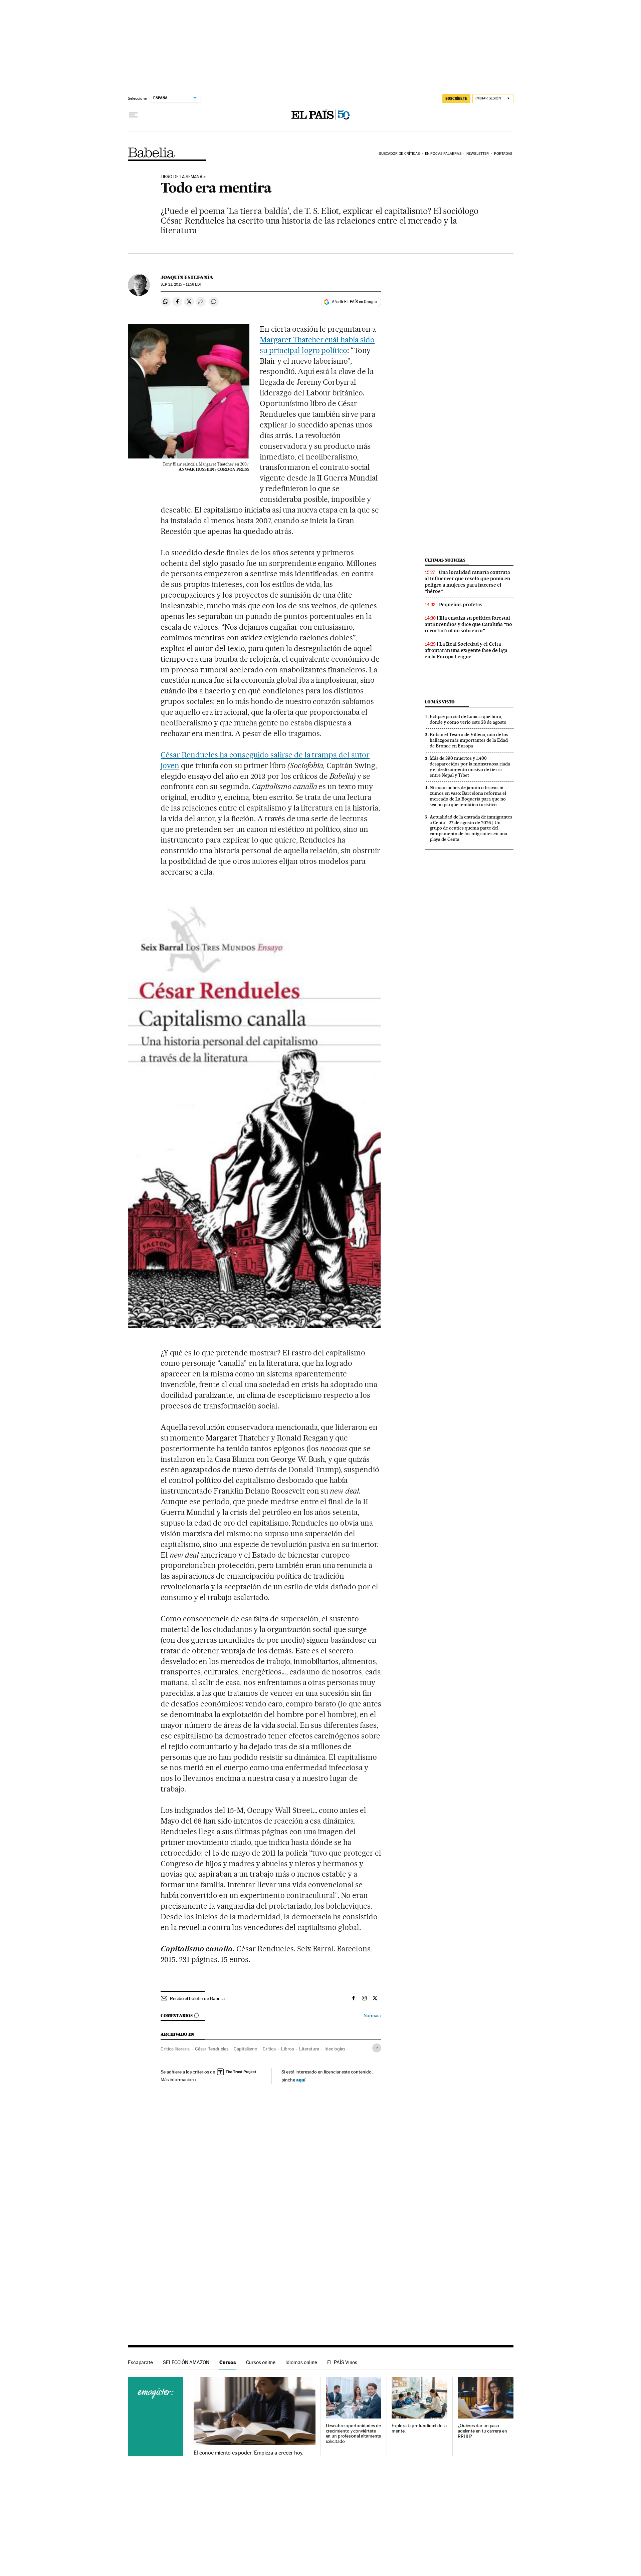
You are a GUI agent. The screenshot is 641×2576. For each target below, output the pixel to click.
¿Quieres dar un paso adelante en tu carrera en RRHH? (482, 2431)
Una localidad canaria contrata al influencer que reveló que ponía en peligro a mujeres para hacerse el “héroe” (467, 582)
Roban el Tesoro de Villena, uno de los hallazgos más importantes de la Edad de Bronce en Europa (469, 740)
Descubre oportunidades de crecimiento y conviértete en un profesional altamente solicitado (354, 2434)
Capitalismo (246, 2049)
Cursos (228, 2362)
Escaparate (140, 2362)
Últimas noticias (445, 560)
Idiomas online (301, 2362)
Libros (287, 2049)
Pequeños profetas (461, 605)
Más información (177, 2079)
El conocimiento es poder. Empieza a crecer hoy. (249, 2453)
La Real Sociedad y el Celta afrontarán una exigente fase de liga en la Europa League (466, 650)
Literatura (309, 2049)
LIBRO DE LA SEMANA (181, 177)
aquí (301, 2080)
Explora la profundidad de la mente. (419, 2428)
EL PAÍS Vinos (342, 2362)
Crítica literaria (175, 2049)
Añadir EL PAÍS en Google (354, 302)
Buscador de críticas (399, 154)
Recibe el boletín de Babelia (197, 1998)
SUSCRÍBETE (456, 98)
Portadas (503, 154)
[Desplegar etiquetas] (377, 2048)
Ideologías (335, 2049)
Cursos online (261, 2362)
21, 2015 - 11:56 (181, 284)
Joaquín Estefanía (187, 277)
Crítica (269, 2049)
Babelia (151, 152)
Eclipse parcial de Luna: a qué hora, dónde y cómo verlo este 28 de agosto (468, 719)
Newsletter (478, 154)
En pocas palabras (443, 154)
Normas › (372, 2016)
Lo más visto (440, 702)
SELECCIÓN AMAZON (186, 2362)
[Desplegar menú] (133, 115)
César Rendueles (212, 2049)
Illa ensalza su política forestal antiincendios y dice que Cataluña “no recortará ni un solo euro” (468, 624)
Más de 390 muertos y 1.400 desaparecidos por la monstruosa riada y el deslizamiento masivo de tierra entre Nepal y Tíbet (470, 767)
